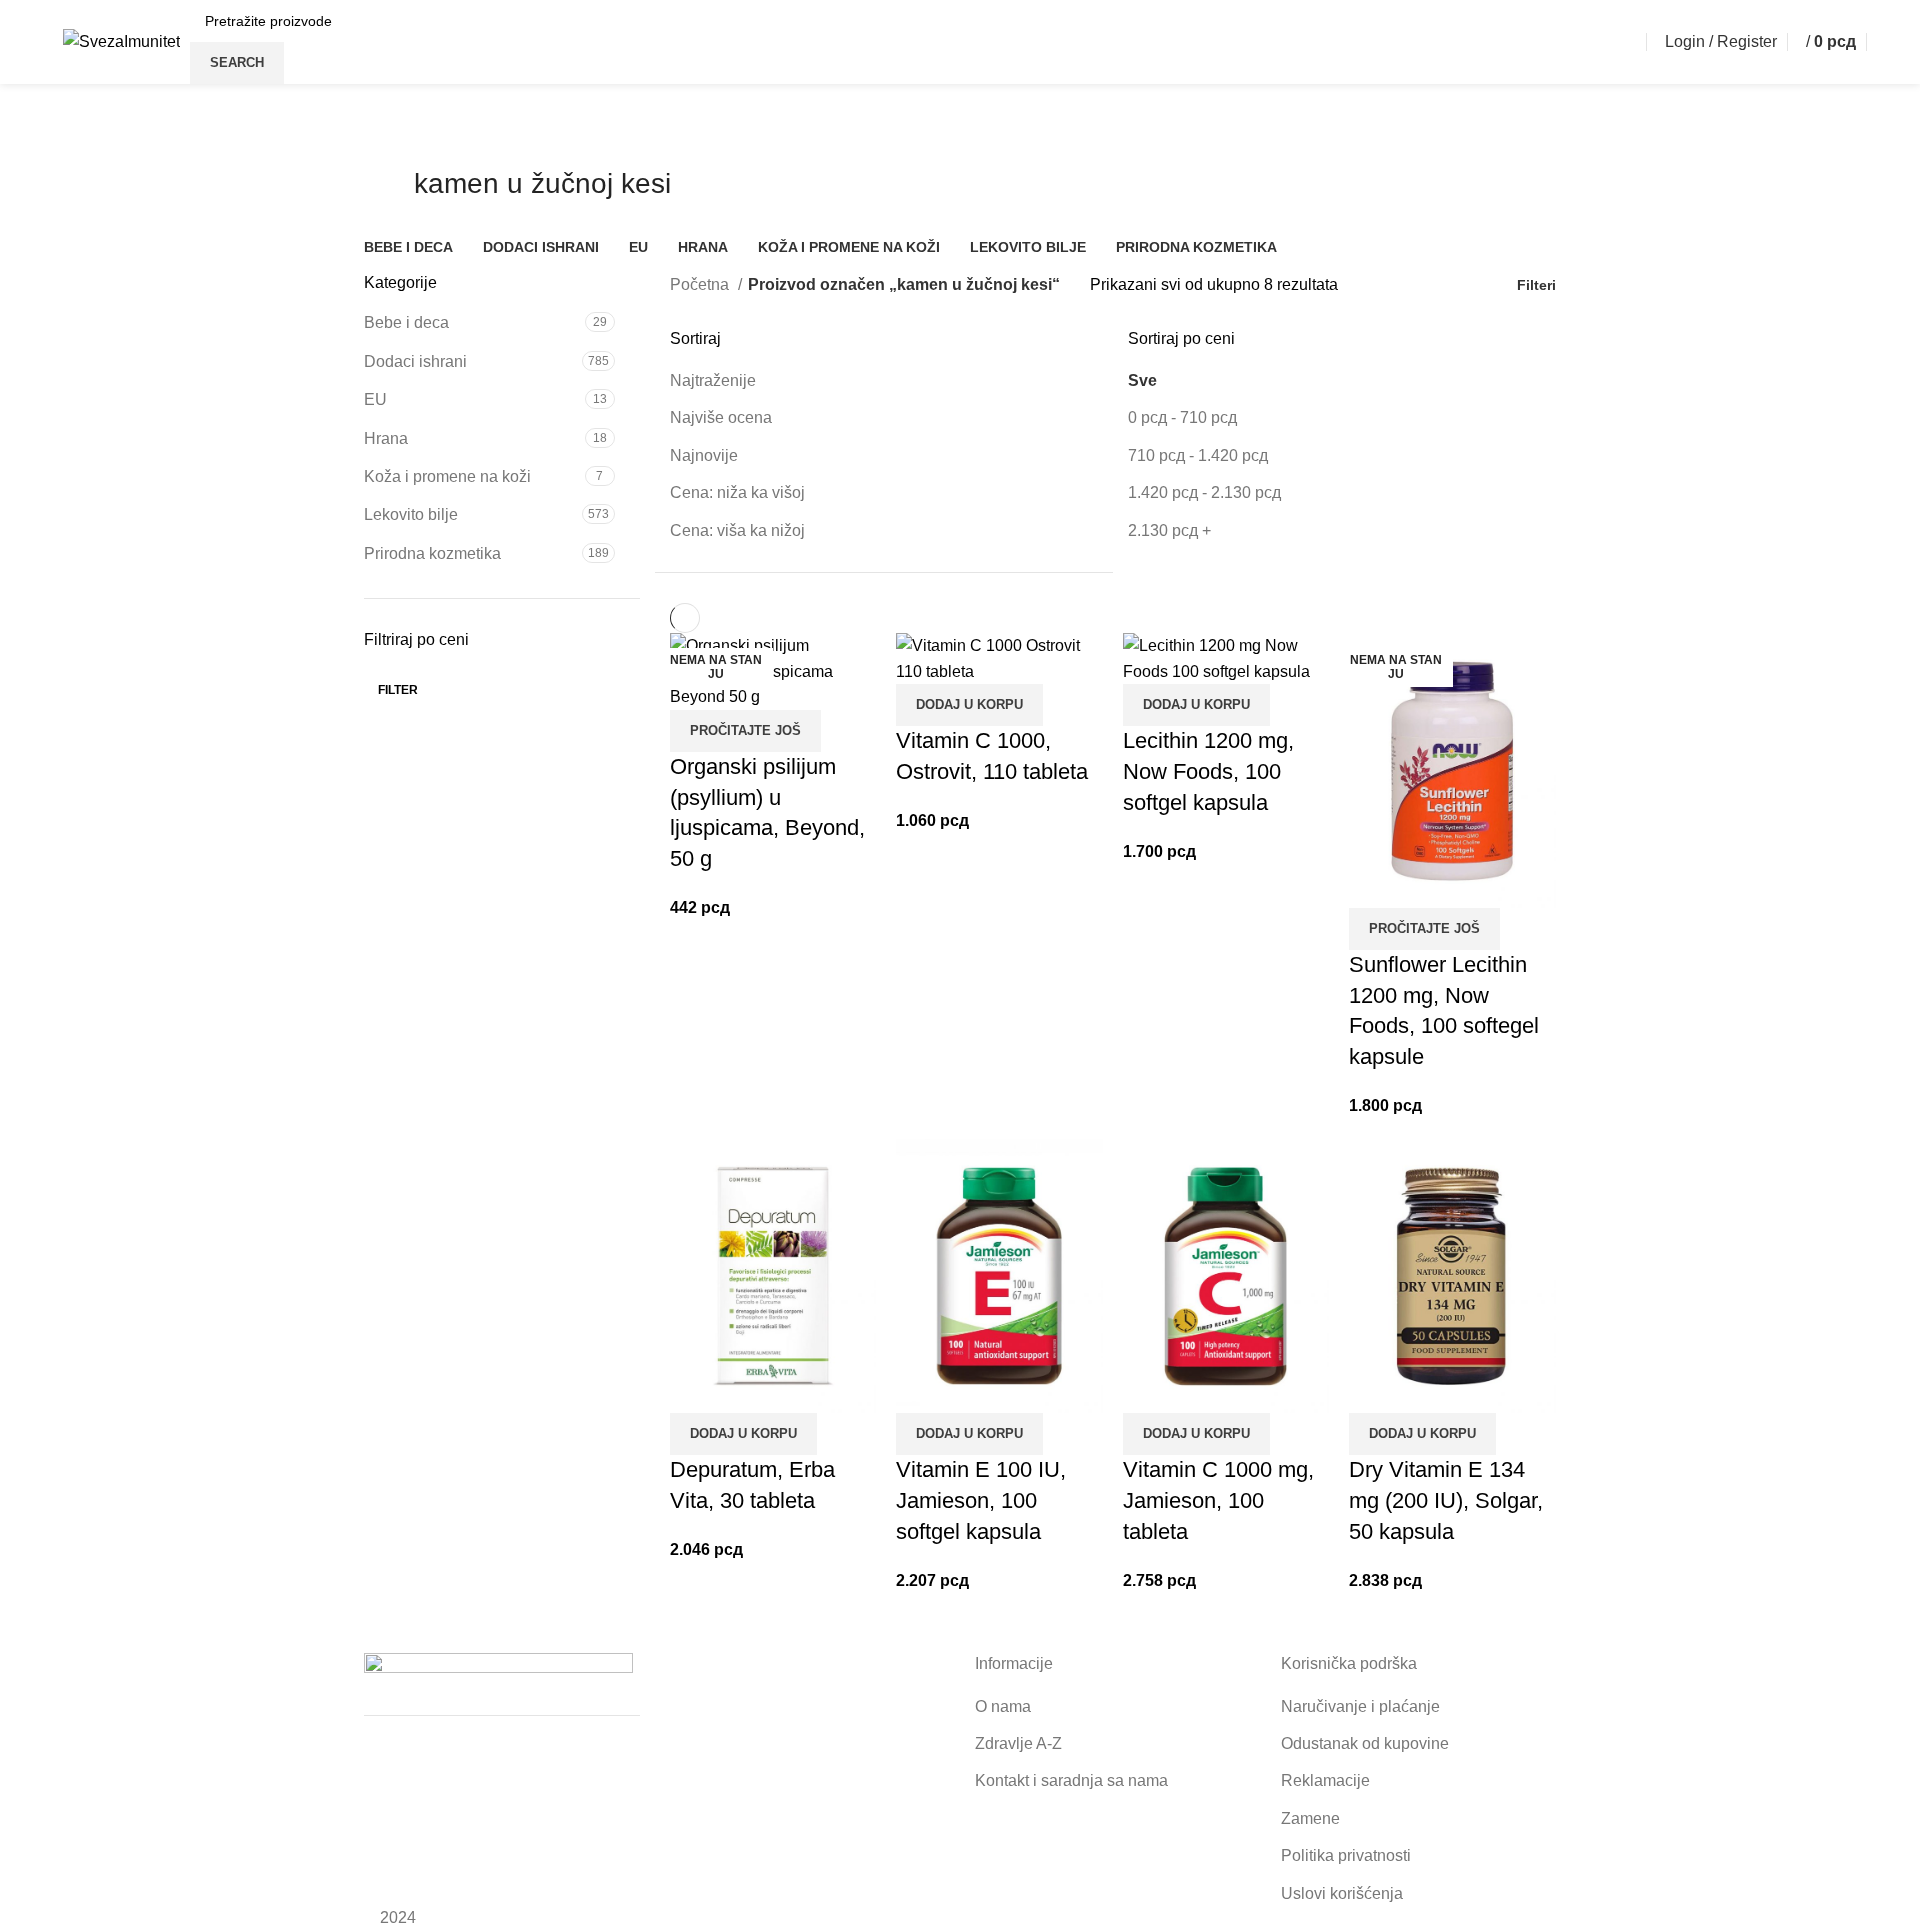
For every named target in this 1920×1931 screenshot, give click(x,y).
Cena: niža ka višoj (737, 492)
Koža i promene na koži (447, 476)
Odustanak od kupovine (1365, 1743)
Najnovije (704, 455)
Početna (701, 284)
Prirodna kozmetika (432, 553)
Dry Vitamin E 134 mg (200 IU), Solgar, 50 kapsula (1446, 1500)
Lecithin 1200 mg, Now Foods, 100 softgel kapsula (1208, 771)
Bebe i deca (406, 322)
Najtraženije (713, 380)
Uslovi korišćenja (1342, 1893)
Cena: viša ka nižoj (737, 530)
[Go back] (389, 194)
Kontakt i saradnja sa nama (1071, 1780)
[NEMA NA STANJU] (1452, 769)
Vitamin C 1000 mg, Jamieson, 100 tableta (1218, 1500)
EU (375, 399)
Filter (398, 690)
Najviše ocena (721, 417)
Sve (1142, 380)
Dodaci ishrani (415, 361)
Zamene (1310, 1818)
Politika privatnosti (1346, 1855)
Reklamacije (1325, 1780)
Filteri (1536, 285)
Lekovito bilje (411, 514)
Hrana (386, 438)
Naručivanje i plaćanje (1360, 1706)
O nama (1003, 1706)
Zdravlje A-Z (1018, 1743)
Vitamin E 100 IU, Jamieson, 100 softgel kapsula (981, 1500)
